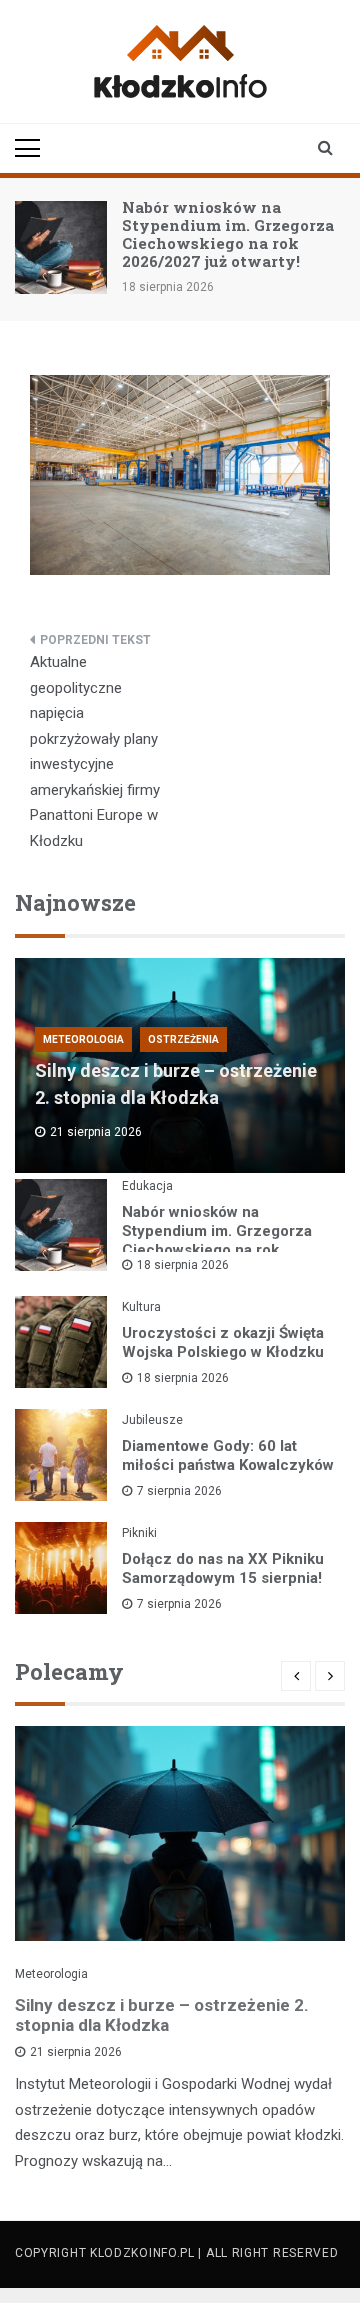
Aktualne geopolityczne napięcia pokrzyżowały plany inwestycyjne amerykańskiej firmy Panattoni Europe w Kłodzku (95, 751)
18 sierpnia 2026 (183, 1265)
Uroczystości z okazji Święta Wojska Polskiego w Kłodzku (223, 1342)
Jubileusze (152, 1420)
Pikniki (139, 1533)
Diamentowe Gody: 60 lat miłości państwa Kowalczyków (228, 1455)
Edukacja (147, 1186)
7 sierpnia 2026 (179, 1491)
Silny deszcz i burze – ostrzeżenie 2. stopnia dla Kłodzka (162, 2015)
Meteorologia (83, 1039)
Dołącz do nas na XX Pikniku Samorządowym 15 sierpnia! (223, 1568)
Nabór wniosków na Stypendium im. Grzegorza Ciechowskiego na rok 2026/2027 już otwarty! (228, 234)
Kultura (141, 1307)
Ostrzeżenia (183, 1039)
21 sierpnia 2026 (76, 2052)
